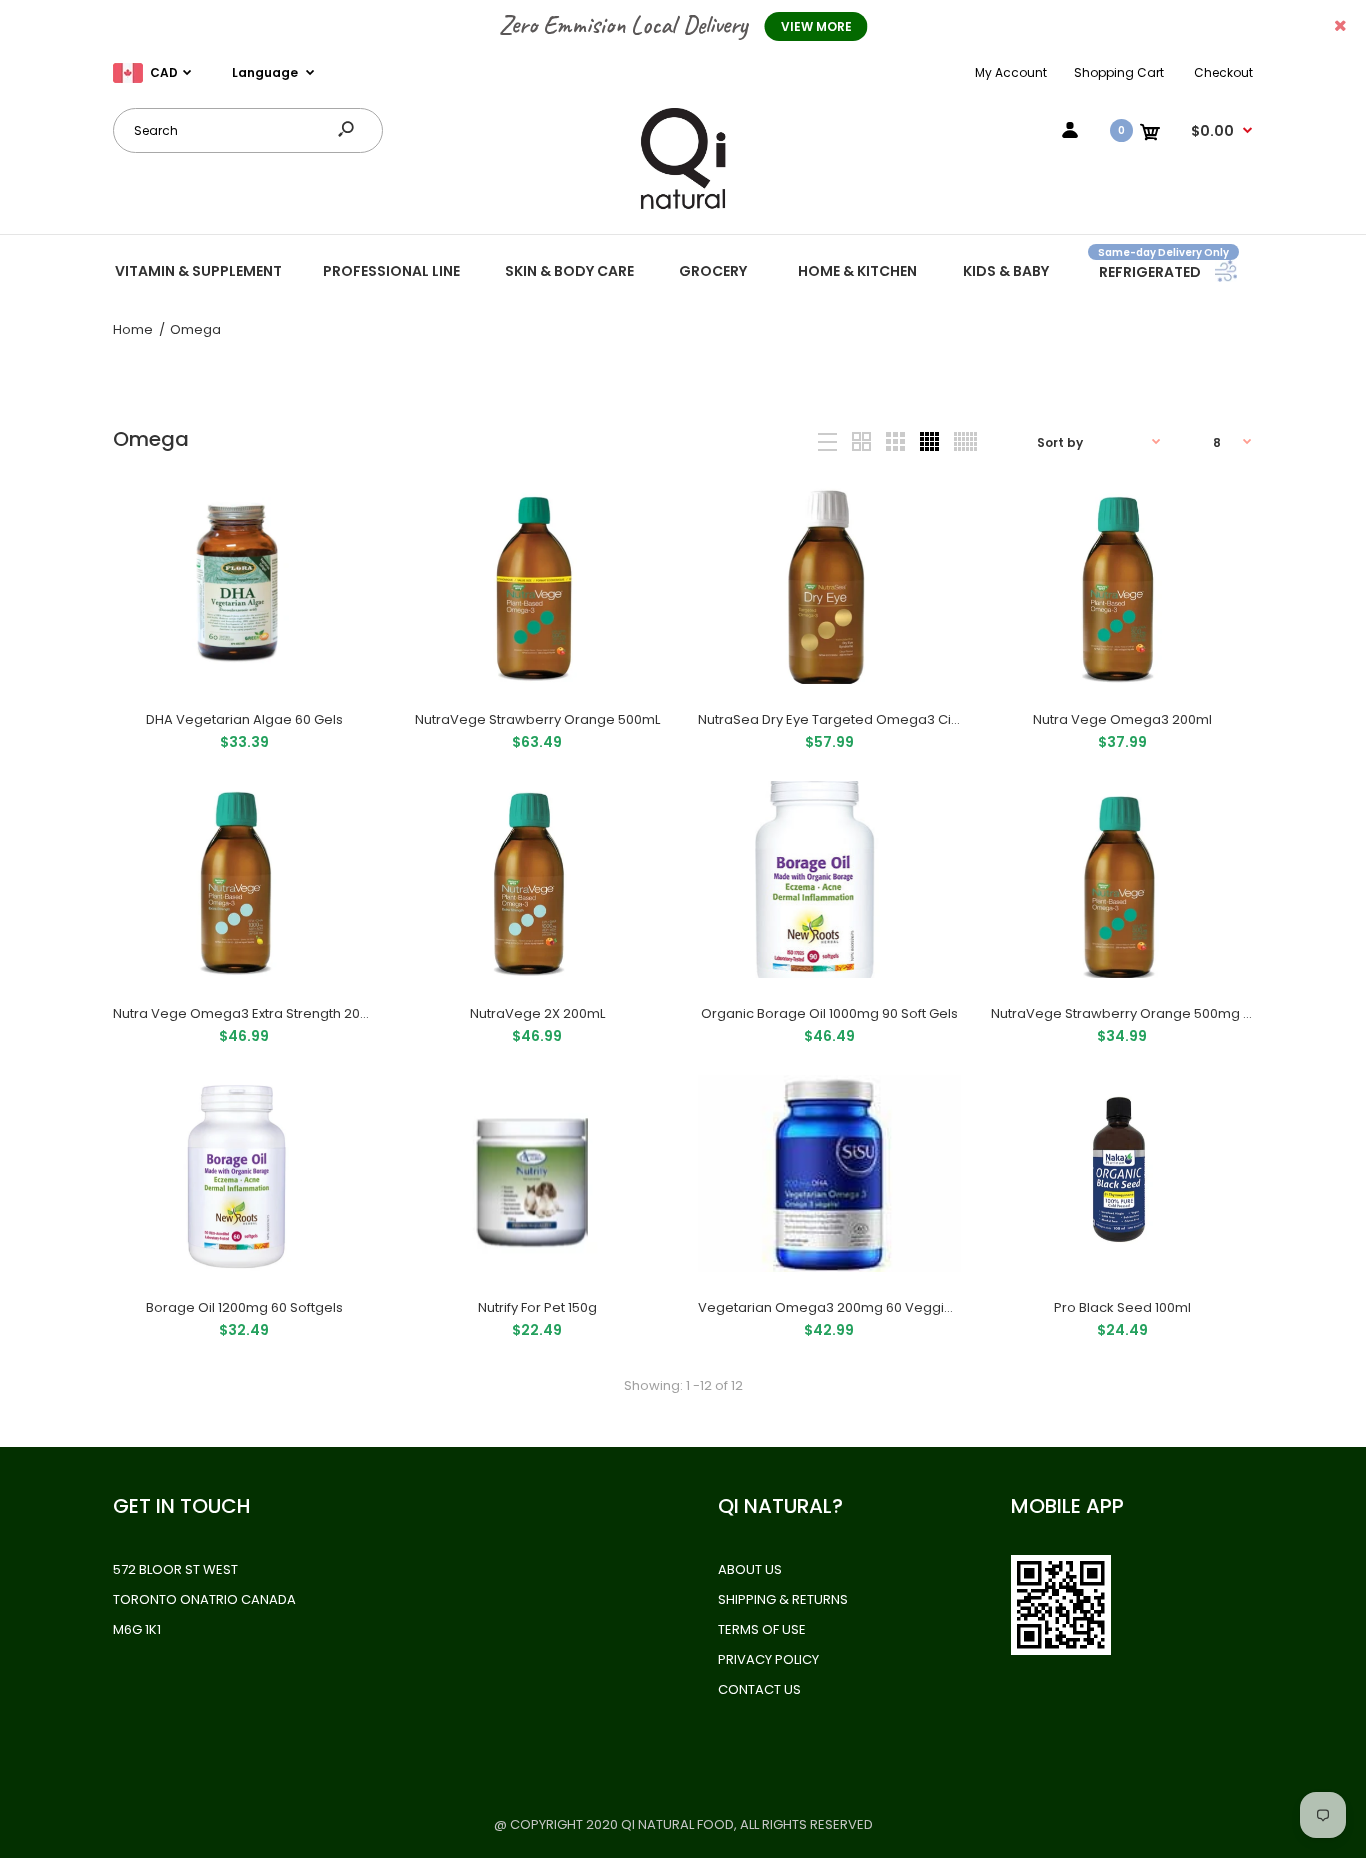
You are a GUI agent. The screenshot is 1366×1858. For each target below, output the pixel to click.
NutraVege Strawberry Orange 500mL (536, 719)
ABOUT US (750, 1569)
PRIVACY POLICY (768, 1659)
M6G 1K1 (137, 1629)
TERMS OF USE (762, 1629)
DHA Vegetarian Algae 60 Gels (244, 719)
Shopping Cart (1119, 72)
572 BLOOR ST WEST (175, 1569)
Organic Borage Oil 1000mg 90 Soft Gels (829, 1013)
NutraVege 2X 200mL (536, 1013)
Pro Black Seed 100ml (1121, 1307)
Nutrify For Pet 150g (536, 1307)
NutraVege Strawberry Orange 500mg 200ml (1137, 1013)
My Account (1011, 72)
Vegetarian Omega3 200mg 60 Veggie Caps (844, 1307)
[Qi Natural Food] (683, 207)
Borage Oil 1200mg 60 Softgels (244, 1307)
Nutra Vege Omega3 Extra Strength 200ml (248, 1013)
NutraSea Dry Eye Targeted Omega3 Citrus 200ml (858, 719)
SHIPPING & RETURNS (783, 1599)
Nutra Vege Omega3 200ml (1121, 719)
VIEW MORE (816, 26)
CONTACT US (759, 1689)
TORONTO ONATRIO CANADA (204, 1599)
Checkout (1223, 72)
